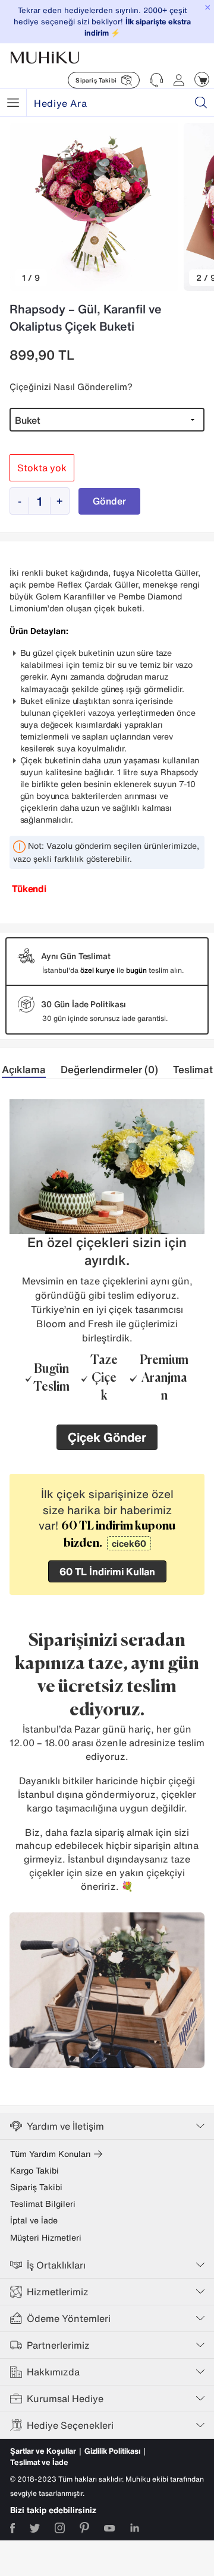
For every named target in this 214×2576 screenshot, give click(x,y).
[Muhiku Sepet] (202, 79)
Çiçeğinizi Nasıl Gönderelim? (71, 386)
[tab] (31, 1070)
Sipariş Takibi (36, 2187)
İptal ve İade (34, 2220)
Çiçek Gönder (107, 1437)
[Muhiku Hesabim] (179, 80)
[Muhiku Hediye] (13, 103)
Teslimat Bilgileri (43, 2204)
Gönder (109, 501)
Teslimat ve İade (39, 2462)
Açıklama (24, 1069)
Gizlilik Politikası (112, 2451)
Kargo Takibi (34, 2171)
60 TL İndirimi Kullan (107, 1571)
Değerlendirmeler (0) (109, 1069)
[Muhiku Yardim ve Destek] (156, 80)
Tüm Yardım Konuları (51, 2154)
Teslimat (193, 1069)
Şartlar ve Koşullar (43, 2451)
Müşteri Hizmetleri (46, 2238)
